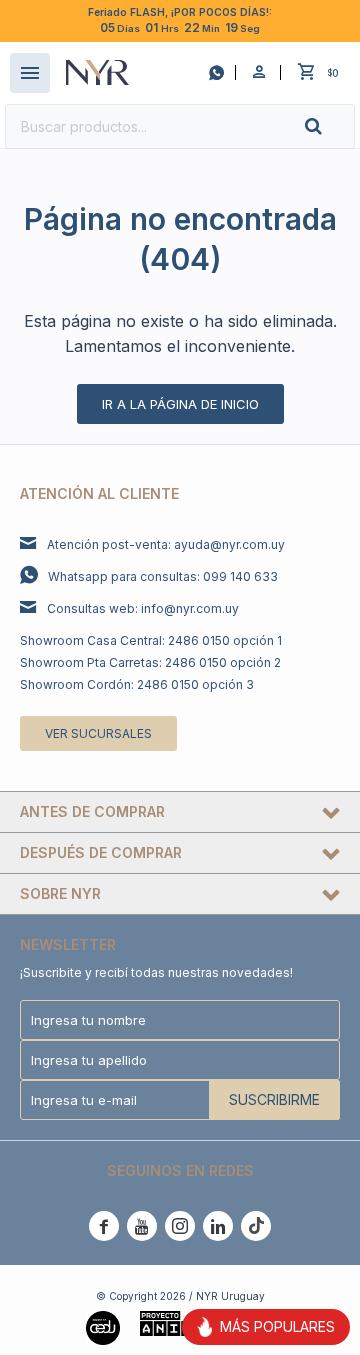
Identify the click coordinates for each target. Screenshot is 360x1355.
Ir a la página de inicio (180, 404)
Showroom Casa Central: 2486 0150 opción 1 (151, 640)
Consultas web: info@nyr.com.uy (143, 608)
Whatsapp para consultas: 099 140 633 (163, 576)
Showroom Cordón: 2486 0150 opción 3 (137, 684)
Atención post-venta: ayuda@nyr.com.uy (166, 544)
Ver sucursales (98, 733)
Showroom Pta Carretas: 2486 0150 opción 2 (150, 662)
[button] (330, 126)
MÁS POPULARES (277, 1326)
